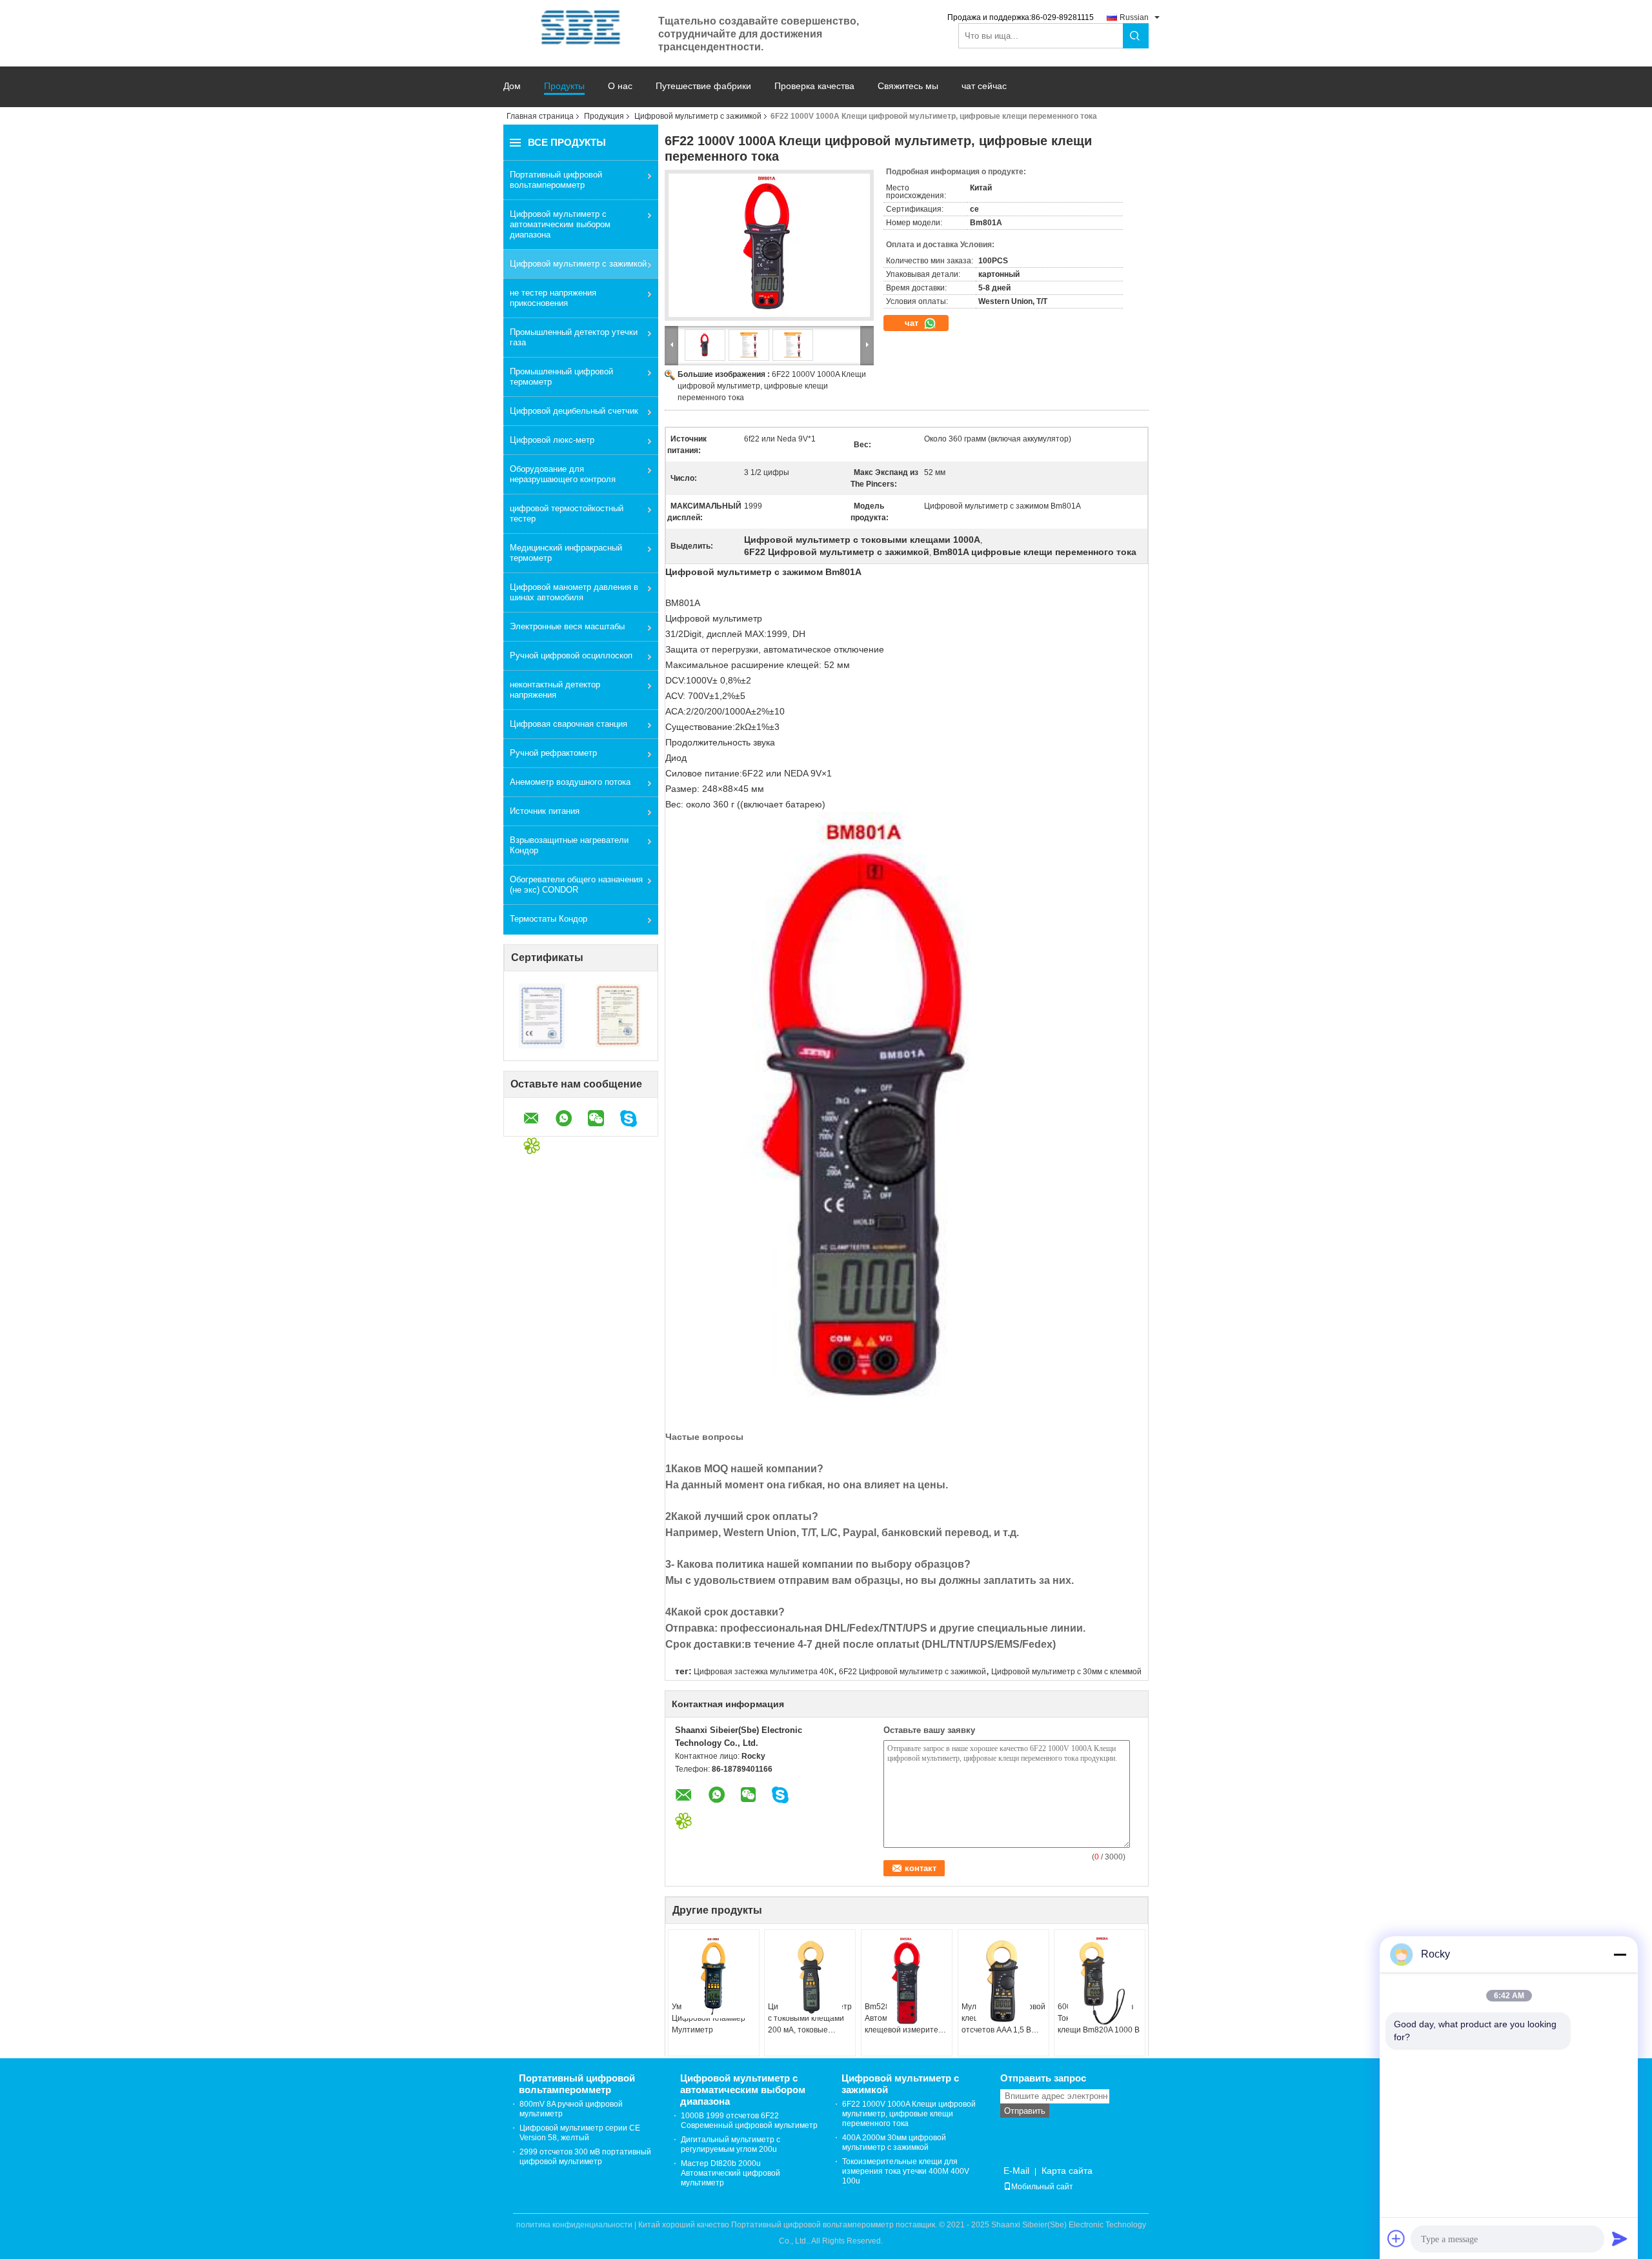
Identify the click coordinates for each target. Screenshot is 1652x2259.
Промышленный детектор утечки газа (574, 337)
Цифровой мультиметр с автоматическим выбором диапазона (560, 224)
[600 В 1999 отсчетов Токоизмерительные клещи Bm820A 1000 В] (1100, 1981)
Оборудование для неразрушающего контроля (563, 474)
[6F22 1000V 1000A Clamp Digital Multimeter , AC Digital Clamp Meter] (769, 245)
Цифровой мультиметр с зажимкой (698, 116)
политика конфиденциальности (574, 2225)
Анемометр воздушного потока (570, 782)
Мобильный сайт (1042, 2187)
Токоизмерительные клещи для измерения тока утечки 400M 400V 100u (906, 2171)
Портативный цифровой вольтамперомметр (556, 180)
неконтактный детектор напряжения (555, 690)
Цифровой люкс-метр (552, 440)
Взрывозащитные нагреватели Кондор (569, 845)
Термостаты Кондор (549, 919)
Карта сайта (1067, 2171)
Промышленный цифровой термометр (561, 377)
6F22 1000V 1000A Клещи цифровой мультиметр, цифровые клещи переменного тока (772, 386)
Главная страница (540, 116)
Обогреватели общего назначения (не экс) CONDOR (576, 885)
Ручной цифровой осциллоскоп (571, 655)
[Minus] (1620, 1954)
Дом (512, 86)
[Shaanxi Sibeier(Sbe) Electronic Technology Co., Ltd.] (581, 27)
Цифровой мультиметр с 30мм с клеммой (1066, 1672)
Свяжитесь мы (908, 86)
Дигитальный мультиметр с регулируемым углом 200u (730, 2144)
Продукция (604, 116)
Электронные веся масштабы (567, 626)
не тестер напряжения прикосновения (553, 298)
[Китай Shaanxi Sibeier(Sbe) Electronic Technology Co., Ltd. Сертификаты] (542, 1015)
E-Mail (1016, 2171)
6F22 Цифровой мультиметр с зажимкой (912, 1672)
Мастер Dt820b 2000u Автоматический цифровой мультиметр (730, 2173)
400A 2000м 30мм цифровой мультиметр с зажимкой (894, 2143)
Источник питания (545, 811)
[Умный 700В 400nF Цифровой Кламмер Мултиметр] (714, 1977)
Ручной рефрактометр (553, 753)
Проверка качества (814, 86)
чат (913, 323)
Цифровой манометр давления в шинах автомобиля (574, 592)
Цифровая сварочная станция (569, 724)
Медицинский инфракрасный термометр (566, 553)
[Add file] (1396, 2238)
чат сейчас (984, 86)
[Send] (1620, 2238)
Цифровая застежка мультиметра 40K (764, 1672)
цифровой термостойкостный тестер (567, 513)
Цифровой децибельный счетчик (574, 411)
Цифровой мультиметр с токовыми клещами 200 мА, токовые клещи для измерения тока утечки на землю (810, 2019)
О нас (620, 86)
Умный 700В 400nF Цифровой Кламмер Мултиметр (709, 2018)
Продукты (564, 86)
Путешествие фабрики (703, 86)
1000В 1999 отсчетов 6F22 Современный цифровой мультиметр (749, 2121)
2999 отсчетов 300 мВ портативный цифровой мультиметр (585, 2157)
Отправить (1025, 2111)
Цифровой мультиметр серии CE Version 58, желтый (580, 2133)
